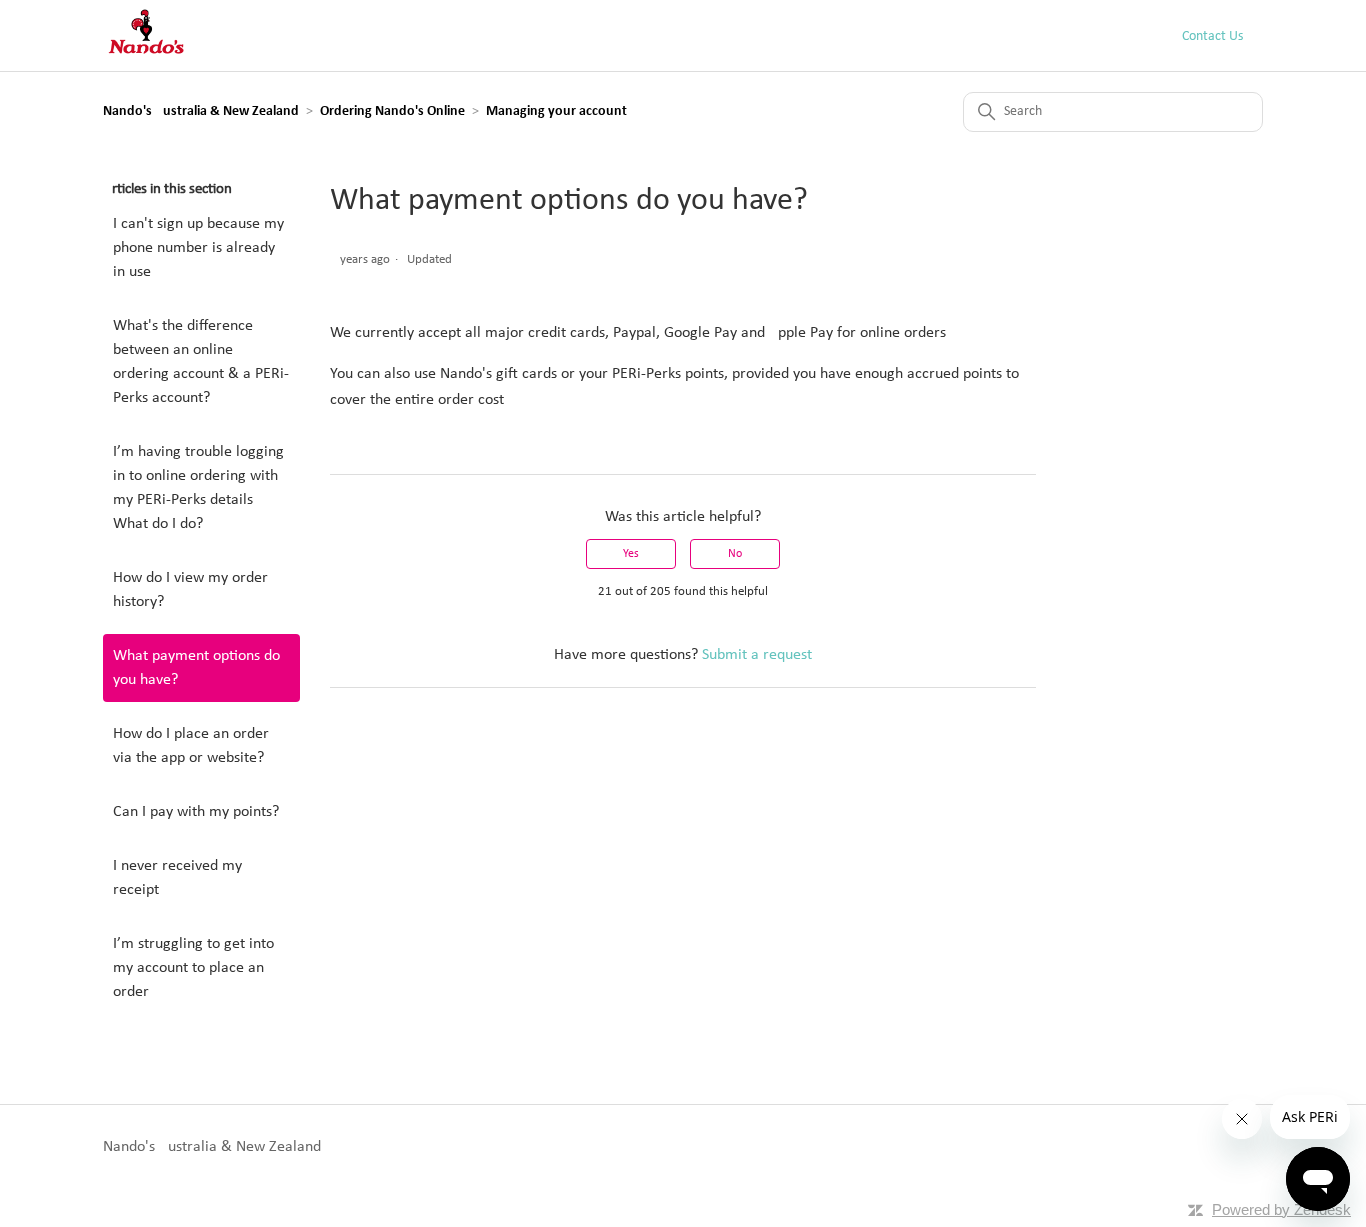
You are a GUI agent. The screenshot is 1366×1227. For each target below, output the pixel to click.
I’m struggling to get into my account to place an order (193, 968)
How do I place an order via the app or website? (191, 746)
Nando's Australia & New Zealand (201, 111)
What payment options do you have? (196, 668)
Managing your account (556, 111)
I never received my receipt (177, 878)
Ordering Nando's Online (392, 111)
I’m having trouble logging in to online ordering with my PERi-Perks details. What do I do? (198, 488)
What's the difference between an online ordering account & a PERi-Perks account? (201, 362)
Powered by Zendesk (1281, 1209)
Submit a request (757, 655)
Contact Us (1212, 36)
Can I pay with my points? (196, 812)
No (735, 554)
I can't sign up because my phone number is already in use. (198, 248)
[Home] (146, 55)
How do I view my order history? (190, 590)
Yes (631, 554)
